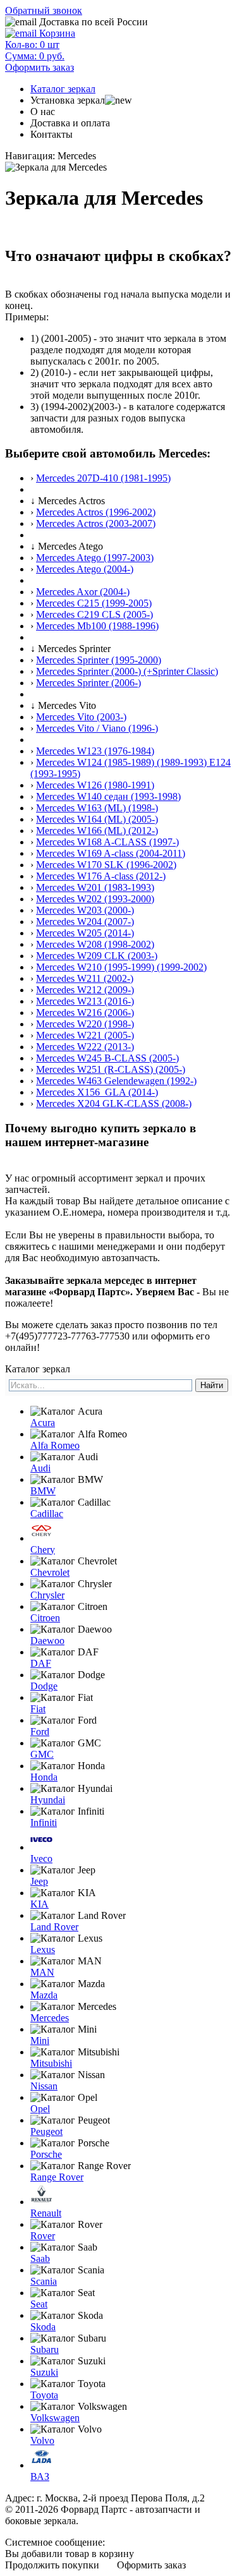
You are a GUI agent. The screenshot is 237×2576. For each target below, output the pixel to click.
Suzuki (44, 2372)
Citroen (45, 1618)
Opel (40, 2109)
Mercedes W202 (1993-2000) (95, 899)
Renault (46, 2213)
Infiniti (44, 1823)
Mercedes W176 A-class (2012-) (101, 876)
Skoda (43, 2327)
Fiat (38, 1709)
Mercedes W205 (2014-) (85, 933)
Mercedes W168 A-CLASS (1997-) (107, 842)
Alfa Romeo (55, 1445)
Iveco (41, 1859)
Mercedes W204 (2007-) (85, 922)
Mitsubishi (51, 2063)
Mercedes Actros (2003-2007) (96, 523)
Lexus (43, 1950)
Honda (44, 1777)
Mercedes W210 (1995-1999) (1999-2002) (121, 967)
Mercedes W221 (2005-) (85, 1035)
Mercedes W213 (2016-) (85, 1001)
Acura (43, 1423)
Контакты (52, 134)
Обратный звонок (44, 10)
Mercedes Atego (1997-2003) (95, 558)
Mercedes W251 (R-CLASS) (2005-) (111, 1069)
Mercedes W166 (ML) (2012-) (97, 831)
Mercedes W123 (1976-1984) (95, 751)
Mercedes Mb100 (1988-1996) (97, 626)
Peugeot (46, 2132)
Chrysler (47, 1595)
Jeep (39, 1881)
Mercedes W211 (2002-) (85, 978)
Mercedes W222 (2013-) (85, 1047)
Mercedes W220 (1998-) (85, 1024)
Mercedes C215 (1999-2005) (94, 603)
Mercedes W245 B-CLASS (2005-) (107, 1058)
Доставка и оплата (70, 123)
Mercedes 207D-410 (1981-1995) (103, 478)
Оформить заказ (151, 2565)
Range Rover (57, 2177)
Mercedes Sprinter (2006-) (88, 683)
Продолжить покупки (52, 2565)
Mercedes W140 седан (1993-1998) (108, 796)
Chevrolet (50, 1572)
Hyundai (48, 1800)
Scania (44, 2281)
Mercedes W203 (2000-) (85, 910)
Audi (40, 1468)
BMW (43, 1491)
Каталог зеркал (63, 89)
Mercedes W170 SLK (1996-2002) (106, 865)
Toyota (44, 2395)
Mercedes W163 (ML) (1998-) (97, 808)
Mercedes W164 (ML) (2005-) (97, 819)
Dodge (44, 1686)
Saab (40, 2259)
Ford (40, 1732)
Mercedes (50, 2018)
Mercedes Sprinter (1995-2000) (99, 660)
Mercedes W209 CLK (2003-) (97, 956)
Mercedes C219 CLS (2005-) (94, 614)
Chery (43, 1550)
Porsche (46, 2154)
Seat (39, 2304)
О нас (43, 112)
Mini (40, 2041)
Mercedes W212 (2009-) (85, 990)
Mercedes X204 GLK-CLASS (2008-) (114, 1104)
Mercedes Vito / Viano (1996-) (97, 728)
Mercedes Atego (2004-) (85, 569)
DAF (41, 1663)
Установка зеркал (68, 100)
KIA (39, 1904)
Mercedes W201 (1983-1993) (95, 887)
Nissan (44, 2086)
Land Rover (54, 1927)
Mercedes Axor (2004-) (83, 592)
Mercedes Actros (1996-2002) (96, 512)
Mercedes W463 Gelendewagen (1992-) (116, 1081)
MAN (42, 1972)
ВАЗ (40, 2476)
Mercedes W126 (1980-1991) (95, 785)
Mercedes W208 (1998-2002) (95, 944)
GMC (42, 1754)
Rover (43, 2236)
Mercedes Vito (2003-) (81, 717)
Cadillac (47, 1514)
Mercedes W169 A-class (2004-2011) (111, 853)
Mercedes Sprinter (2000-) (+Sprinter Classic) (127, 671)
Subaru (45, 2349)
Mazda (44, 1995)
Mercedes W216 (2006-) (85, 1013)
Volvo (42, 2440)
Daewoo (47, 1641)
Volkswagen (55, 2418)
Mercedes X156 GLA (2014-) (97, 1092)
